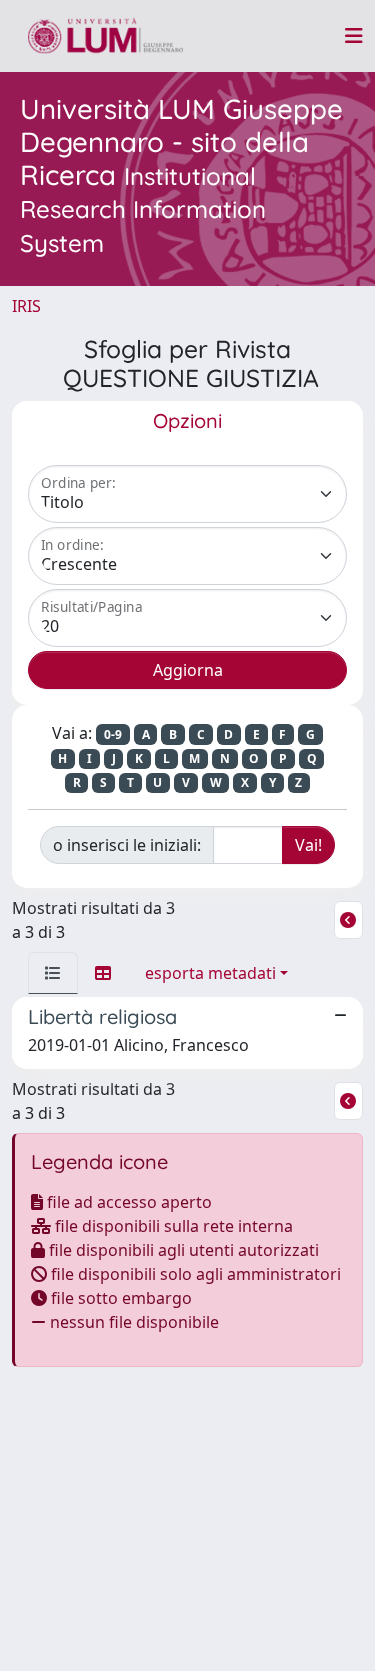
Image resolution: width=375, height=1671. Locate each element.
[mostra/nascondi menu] (354, 36)
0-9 (113, 734)
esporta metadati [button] (210, 973)
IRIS (26, 306)
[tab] (53, 973)
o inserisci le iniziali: (127, 845)
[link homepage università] (105, 36)
